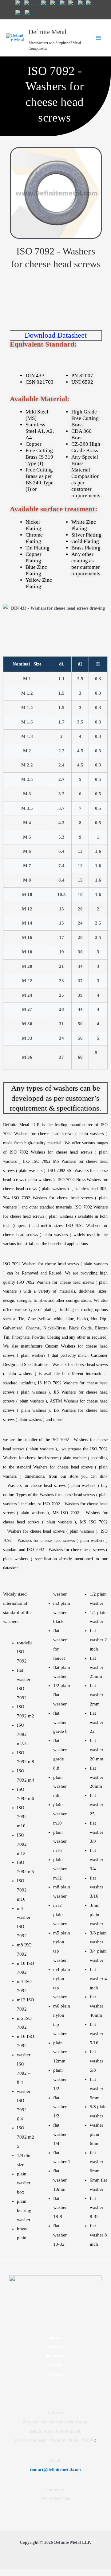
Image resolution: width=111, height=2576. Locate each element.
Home (55, 2337)
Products (55, 2356)
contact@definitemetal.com (55, 2470)
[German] (73, 4)
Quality (55, 2365)
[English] (55, 4)
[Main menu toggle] (99, 38)
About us (55, 2347)
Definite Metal (48, 32)
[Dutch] (46, 4)
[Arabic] (20, 4)
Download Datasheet (56, 335)
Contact (55, 2374)
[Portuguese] (90, 4)
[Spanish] (29, 14)
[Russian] (20, 14)
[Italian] (82, 4)
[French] (64, 4)
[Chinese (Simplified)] (33, 4)
